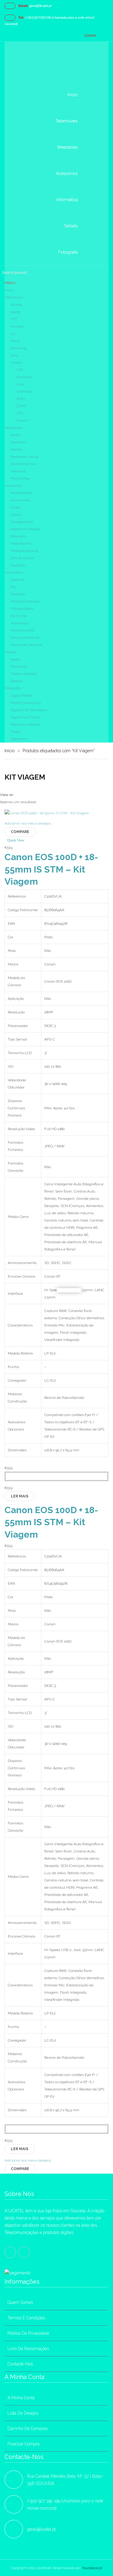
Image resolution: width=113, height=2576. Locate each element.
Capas (16, 515)
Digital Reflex (21, 695)
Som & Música (22, 558)
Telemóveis (14, 297)
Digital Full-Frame (26, 717)
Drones (16, 449)
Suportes (18, 565)
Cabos (16, 507)
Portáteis (18, 594)
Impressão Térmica (26, 645)
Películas (18, 536)
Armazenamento (25, 638)
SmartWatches (23, 464)
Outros (16, 363)
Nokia (15, 341)
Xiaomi (22, 420)
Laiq (20, 384)
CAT (20, 370)
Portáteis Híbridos (25, 601)
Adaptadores (21, 493)
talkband (18, 471)
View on (7, 795)
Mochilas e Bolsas (25, 724)
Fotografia (13, 688)
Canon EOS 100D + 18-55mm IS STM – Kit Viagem (51, 869)
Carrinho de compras (28, 2429)
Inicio (9, 290)
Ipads (15, 659)
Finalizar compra (24, 2444)
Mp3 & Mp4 (20, 478)
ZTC (20, 413)
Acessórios (13, 486)
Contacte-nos (20, 2364)
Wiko (21, 399)
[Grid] (16, 795)
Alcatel (16, 305)
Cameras (18, 442)
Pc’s (14, 587)
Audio (15, 435)
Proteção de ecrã (24, 551)
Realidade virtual (25, 457)
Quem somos (20, 2302)
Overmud (24, 391)
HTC (14, 319)
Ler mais (20, 1496)
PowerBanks (21, 543)
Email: (23, 6)
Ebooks (16, 681)
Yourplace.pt (92, 2568)
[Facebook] (10, 2252)
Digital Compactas (26, 703)
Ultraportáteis (22, 609)
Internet (17, 580)
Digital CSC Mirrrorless (29, 710)
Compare (20, 832)
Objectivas (19, 739)
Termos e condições (26, 2318)
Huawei (17, 326)
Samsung (19, 348)
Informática (14, 572)
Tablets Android (24, 674)
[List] (19, 795)
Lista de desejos (23, 2413)
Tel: (21, 17)
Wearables (14, 428)
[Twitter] (24, 2252)
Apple (15, 312)
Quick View (16, 840)
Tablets (11, 652)
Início (10, 751)
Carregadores (22, 522)
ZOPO (21, 406)
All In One (19, 616)
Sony (15, 355)
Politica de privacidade (28, 2333)
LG (13, 334)
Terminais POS (23, 630)
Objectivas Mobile (25, 529)
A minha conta (21, 2398)
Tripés (16, 732)
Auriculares (20, 500)
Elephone (25, 377)
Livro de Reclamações (28, 2349)
